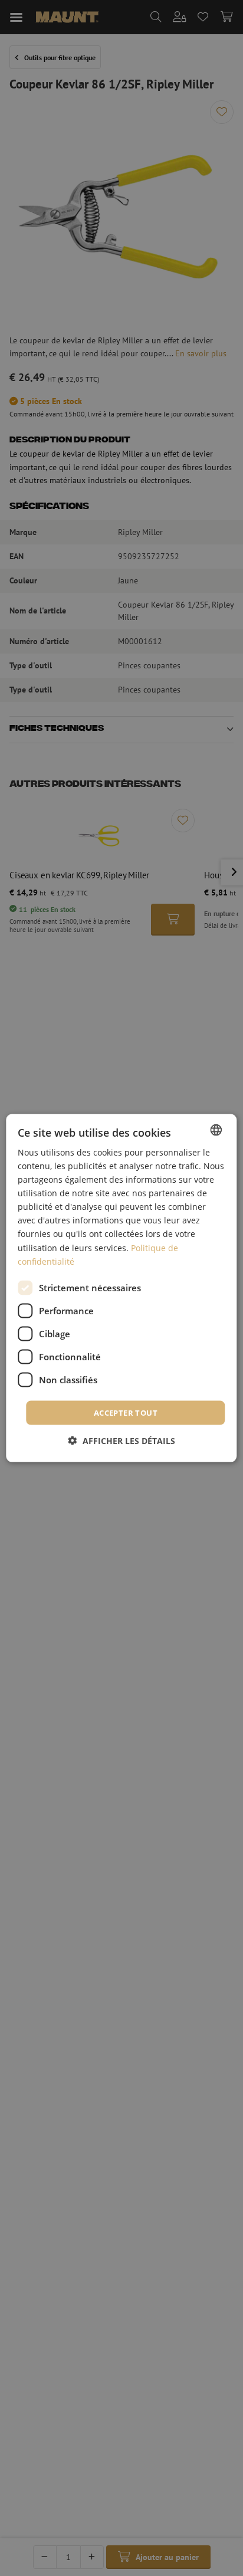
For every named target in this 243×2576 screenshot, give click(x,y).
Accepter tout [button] (126, 1412)
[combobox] (216, 1130)
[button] (122, 1441)
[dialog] (121, 1288)
